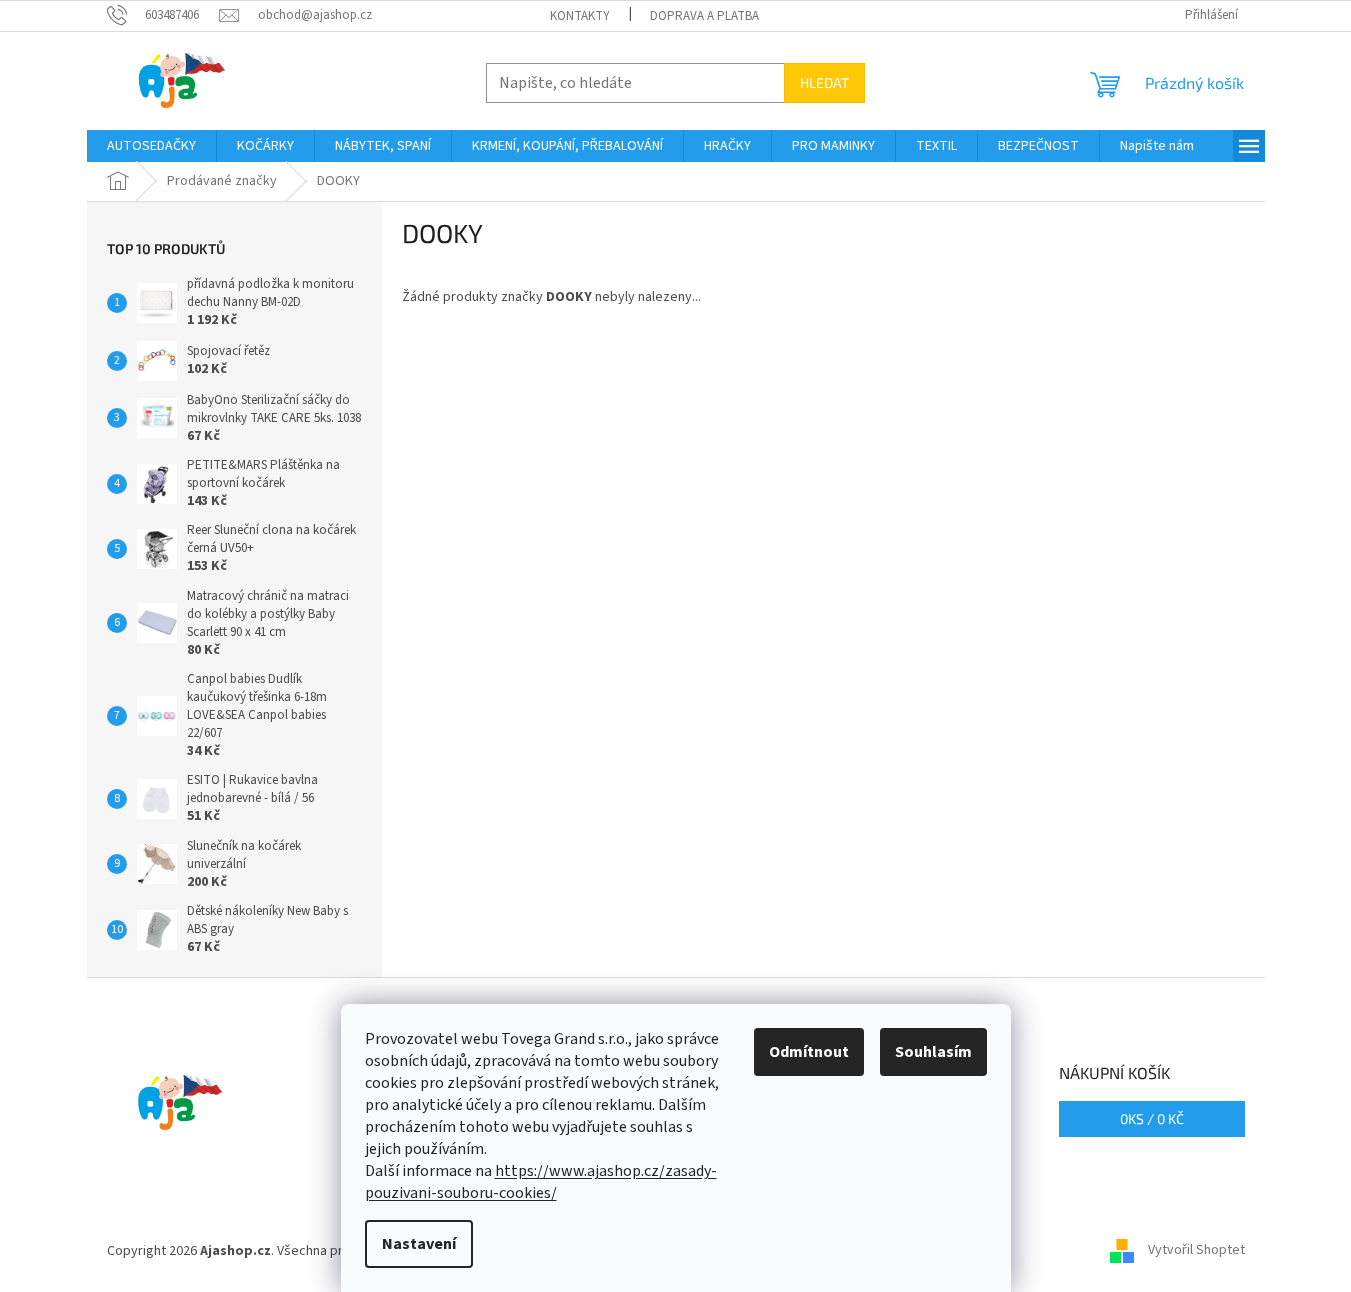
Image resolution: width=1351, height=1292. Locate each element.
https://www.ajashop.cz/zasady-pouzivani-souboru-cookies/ (541, 1182)
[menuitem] (151, 146)
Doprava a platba (704, 16)
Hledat (824, 82)
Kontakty (580, 16)
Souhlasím (933, 1052)
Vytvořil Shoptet (1196, 1251)
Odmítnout (809, 1052)
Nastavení (419, 1244)
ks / (1152, 1118)
